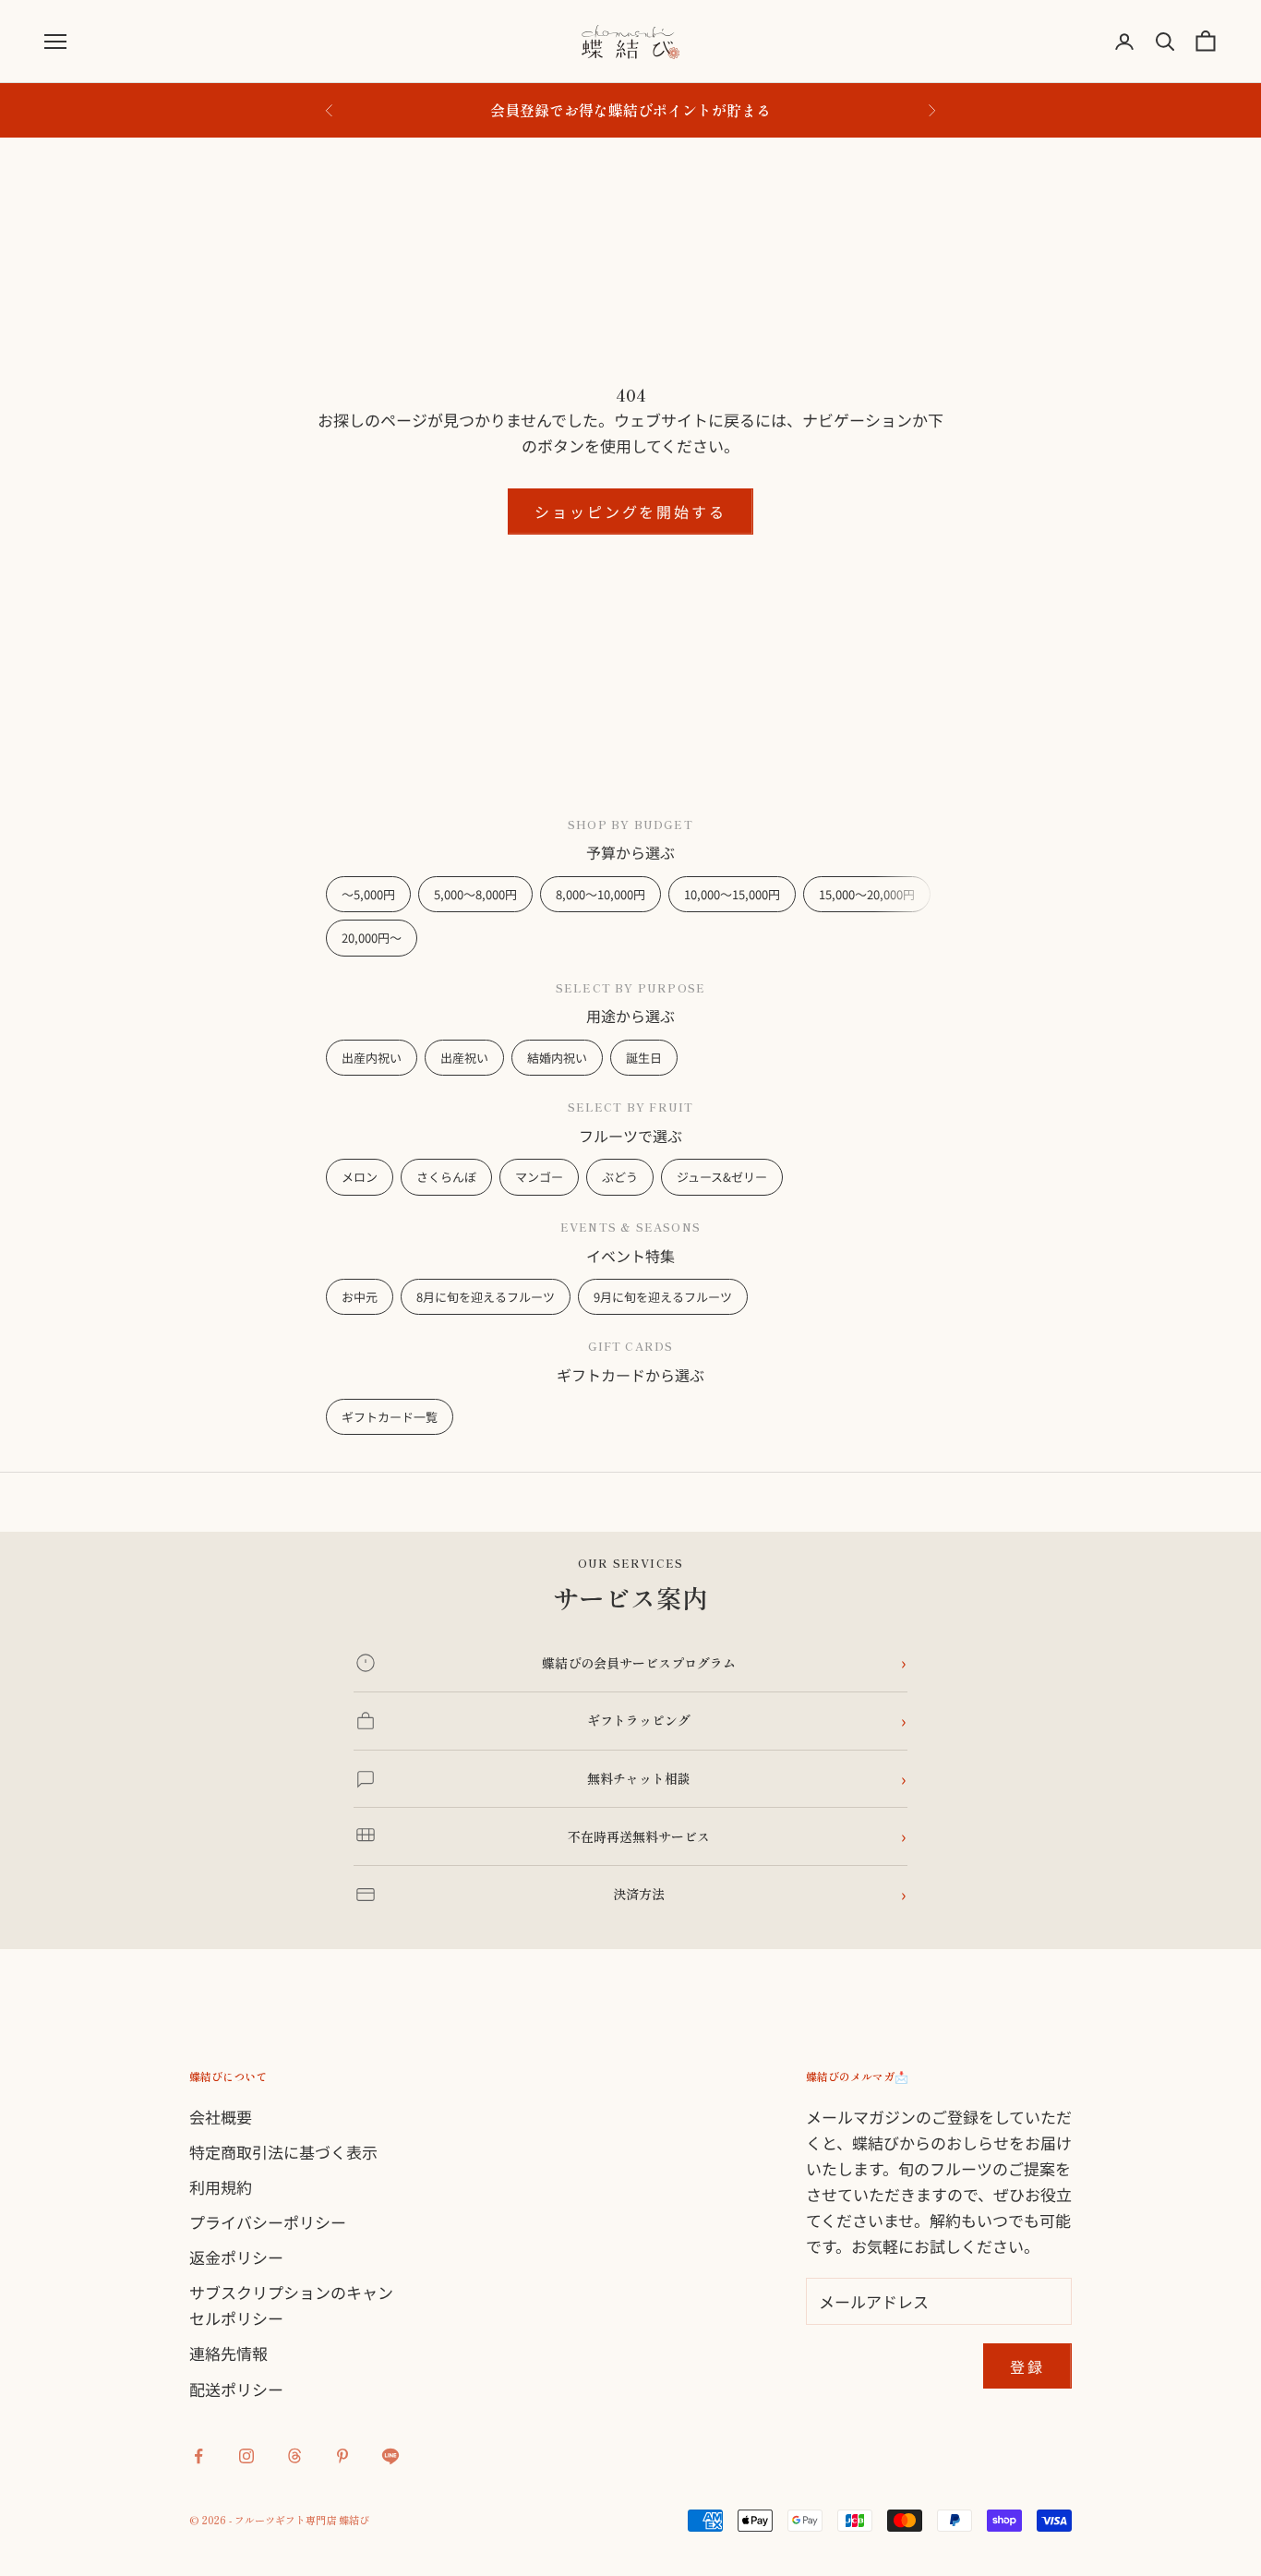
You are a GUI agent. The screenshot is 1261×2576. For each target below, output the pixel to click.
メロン (360, 1177)
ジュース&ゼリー (722, 1177)
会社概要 (221, 2117)
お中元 (360, 1297)
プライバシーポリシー (268, 2222)
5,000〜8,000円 (475, 894)
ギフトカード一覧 (390, 1417)
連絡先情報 (228, 2353)
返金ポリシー (236, 2257)
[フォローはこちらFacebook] (198, 2456)
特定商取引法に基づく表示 (283, 2152)
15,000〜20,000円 (867, 894)
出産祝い (464, 1058)
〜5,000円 (368, 894)
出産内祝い (372, 1058)
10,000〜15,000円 (732, 894)
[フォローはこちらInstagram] (246, 2456)
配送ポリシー (236, 2389)
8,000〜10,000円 (600, 894)
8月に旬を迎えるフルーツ (486, 1297)
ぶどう (620, 1177)
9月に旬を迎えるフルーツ (663, 1297)
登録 (1027, 2366)
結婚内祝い (557, 1058)
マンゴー (539, 1177)
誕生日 (644, 1058)
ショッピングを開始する (630, 512)
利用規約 (221, 2187)
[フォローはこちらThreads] (294, 2456)
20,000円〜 (372, 938)
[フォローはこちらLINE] (390, 2456)
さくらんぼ (446, 1177)
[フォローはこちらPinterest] (342, 2456)
